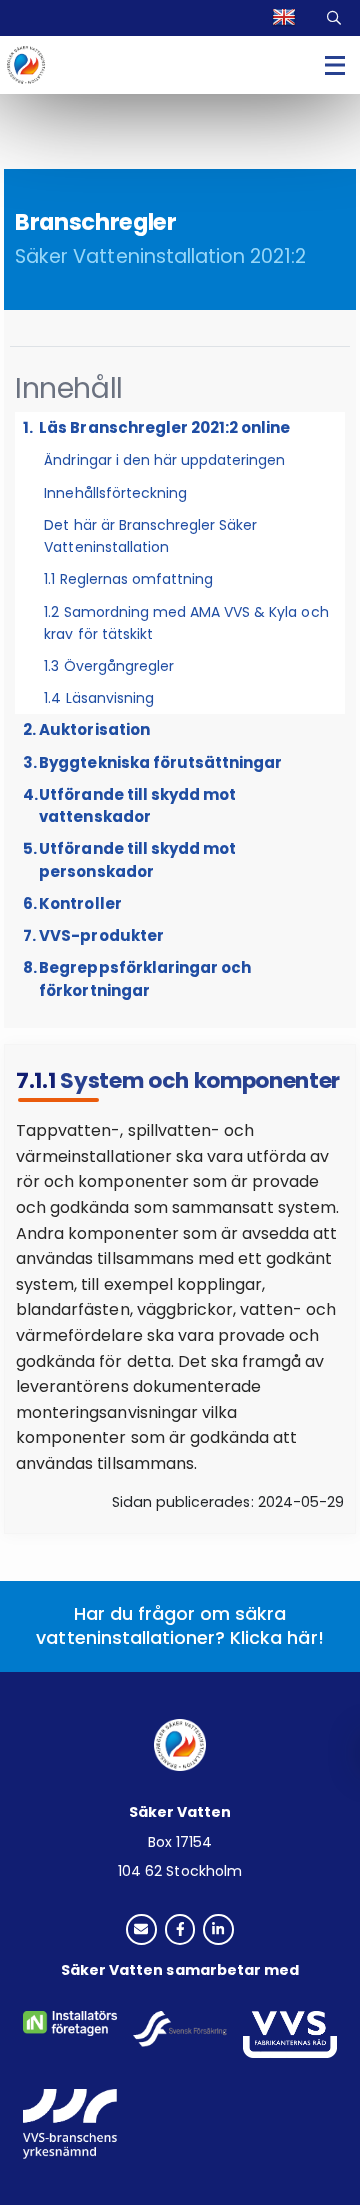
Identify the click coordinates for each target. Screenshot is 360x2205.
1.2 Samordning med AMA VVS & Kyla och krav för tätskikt (186, 623)
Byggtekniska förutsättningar (160, 762)
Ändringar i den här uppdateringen (164, 460)
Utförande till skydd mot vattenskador (137, 805)
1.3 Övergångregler (109, 666)
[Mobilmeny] (335, 65)
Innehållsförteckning (115, 493)
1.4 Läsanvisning (99, 698)
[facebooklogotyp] (180, 1930)
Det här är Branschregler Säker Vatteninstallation (150, 536)
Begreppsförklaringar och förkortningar (145, 978)
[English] (286, 18)
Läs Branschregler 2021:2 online (164, 427)
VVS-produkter (101, 935)
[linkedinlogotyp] (218, 1930)
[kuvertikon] (141, 1930)
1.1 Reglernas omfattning (128, 579)
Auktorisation (94, 729)
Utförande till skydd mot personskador (137, 859)
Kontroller (80, 903)
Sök (335, 17)
